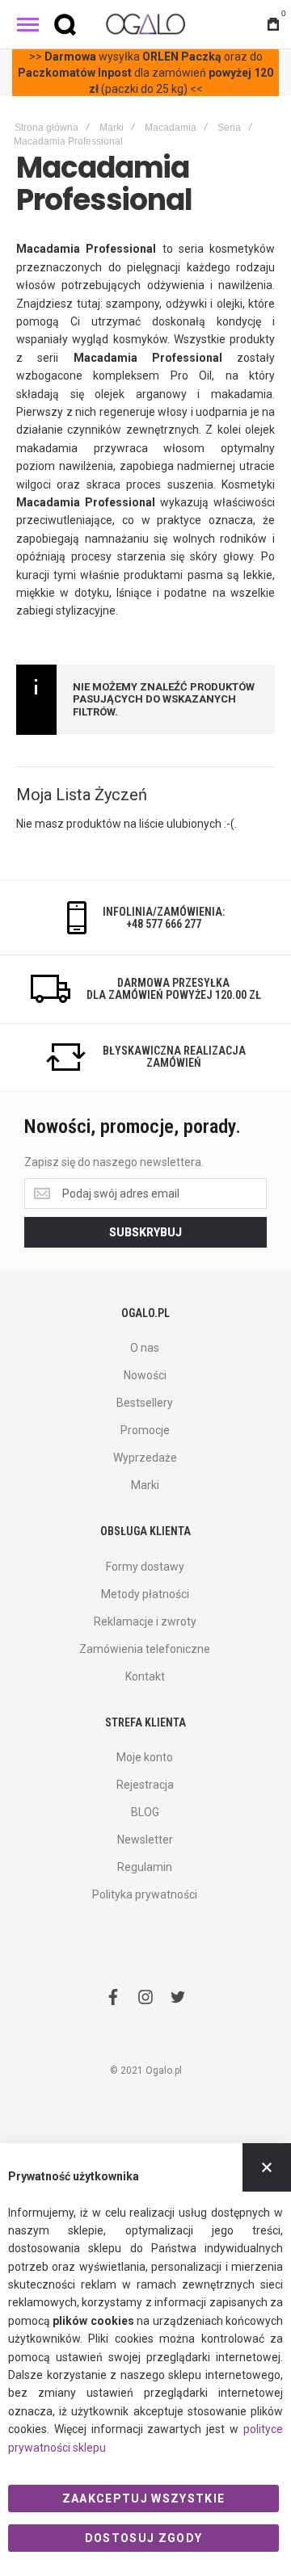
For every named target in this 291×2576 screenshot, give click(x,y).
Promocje (145, 1430)
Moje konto (145, 1757)
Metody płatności (145, 1594)
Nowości (145, 1375)
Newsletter (145, 1840)
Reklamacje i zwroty (145, 1622)
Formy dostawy (145, 1567)
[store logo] (145, 24)
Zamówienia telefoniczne (145, 1649)
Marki (112, 128)
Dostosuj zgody (144, 2538)
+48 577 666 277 (164, 924)
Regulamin (145, 1867)
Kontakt (145, 1676)
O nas (145, 1348)
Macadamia (171, 128)
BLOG (145, 1812)
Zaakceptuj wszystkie (144, 2498)
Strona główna (46, 128)
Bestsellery (145, 1403)
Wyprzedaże (145, 1458)
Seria (229, 128)
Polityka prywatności (145, 1894)
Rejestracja (145, 1785)
